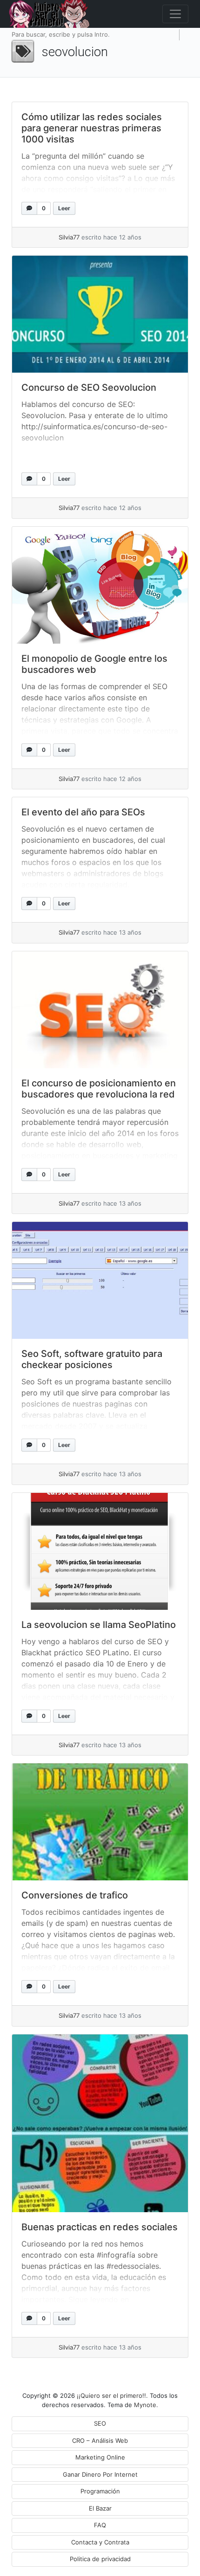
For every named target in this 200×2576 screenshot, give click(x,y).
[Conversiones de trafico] (100, 1822)
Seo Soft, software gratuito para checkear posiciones (92, 1359)
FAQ (100, 2525)
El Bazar (100, 2508)
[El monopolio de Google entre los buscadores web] (100, 585)
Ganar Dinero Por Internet (100, 2474)
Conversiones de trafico (75, 1895)
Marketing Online (100, 2457)
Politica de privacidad (100, 2559)
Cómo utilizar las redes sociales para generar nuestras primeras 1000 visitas (92, 128)
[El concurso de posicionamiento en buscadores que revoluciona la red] (100, 1010)
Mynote (145, 2405)
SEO (100, 2423)
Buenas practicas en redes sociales (100, 2227)
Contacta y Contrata (100, 2542)
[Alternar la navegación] (175, 14)
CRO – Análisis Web (100, 2440)
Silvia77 (69, 237)
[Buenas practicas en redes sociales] (100, 2123)
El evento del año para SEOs (83, 812)
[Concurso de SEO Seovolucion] (100, 314)
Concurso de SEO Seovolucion (89, 387)
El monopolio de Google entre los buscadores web (94, 664)
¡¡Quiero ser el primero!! (111, 2395)
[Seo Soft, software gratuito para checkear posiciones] (100, 1280)
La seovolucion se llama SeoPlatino (99, 1625)
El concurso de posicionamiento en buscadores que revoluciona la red (99, 1089)
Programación (100, 2491)
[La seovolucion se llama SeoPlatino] (100, 1551)
